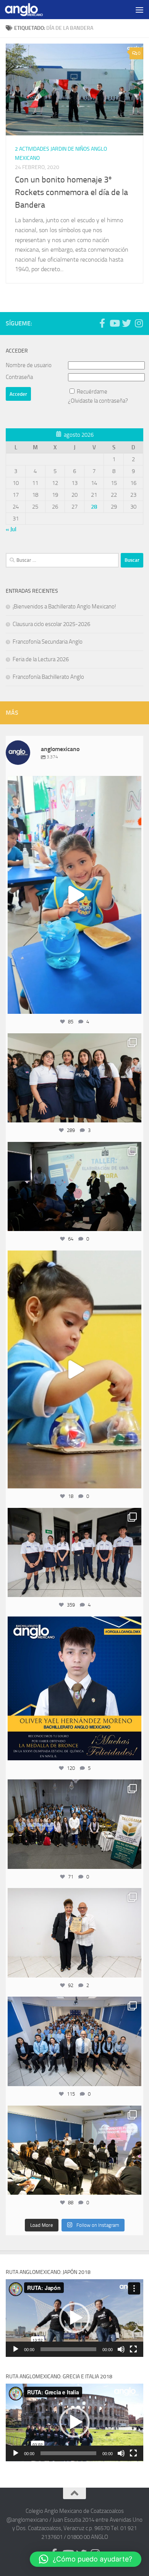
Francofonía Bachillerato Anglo (48, 677)
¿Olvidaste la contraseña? (98, 401)
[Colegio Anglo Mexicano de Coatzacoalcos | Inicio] (30, 10)
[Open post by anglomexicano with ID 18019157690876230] (74, 2041)
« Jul (11, 529)
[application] (74, 2318)
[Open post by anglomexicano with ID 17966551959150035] (74, 1078)
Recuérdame (92, 392)
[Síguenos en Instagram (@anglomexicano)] (139, 323)
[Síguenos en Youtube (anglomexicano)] (114, 323)
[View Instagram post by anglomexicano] (134, 1004)
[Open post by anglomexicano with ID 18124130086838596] (74, 1553)
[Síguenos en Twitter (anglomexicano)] (126, 323)
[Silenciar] (121, 2349)
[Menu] (139, 10)
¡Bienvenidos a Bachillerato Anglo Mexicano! (64, 607)
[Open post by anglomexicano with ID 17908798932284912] (74, 1824)
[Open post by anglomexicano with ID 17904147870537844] (74, 1187)
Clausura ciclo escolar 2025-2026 (51, 624)
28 (94, 507)
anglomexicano (74, 783)
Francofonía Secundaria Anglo (48, 642)
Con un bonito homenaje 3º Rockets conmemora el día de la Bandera (71, 192)
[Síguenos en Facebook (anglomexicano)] (102, 323)
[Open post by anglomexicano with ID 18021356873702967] (74, 1933)
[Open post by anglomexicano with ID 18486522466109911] (74, 895)
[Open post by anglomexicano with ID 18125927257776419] (74, 1688)
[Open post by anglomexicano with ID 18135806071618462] (74, 2150)
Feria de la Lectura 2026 (41, 659)
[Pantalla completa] (133, 2349)
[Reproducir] (16, 2349)
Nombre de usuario (29, 365)
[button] (74, 2318)
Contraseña (19, 377)
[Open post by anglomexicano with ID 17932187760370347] (74, 1369)
